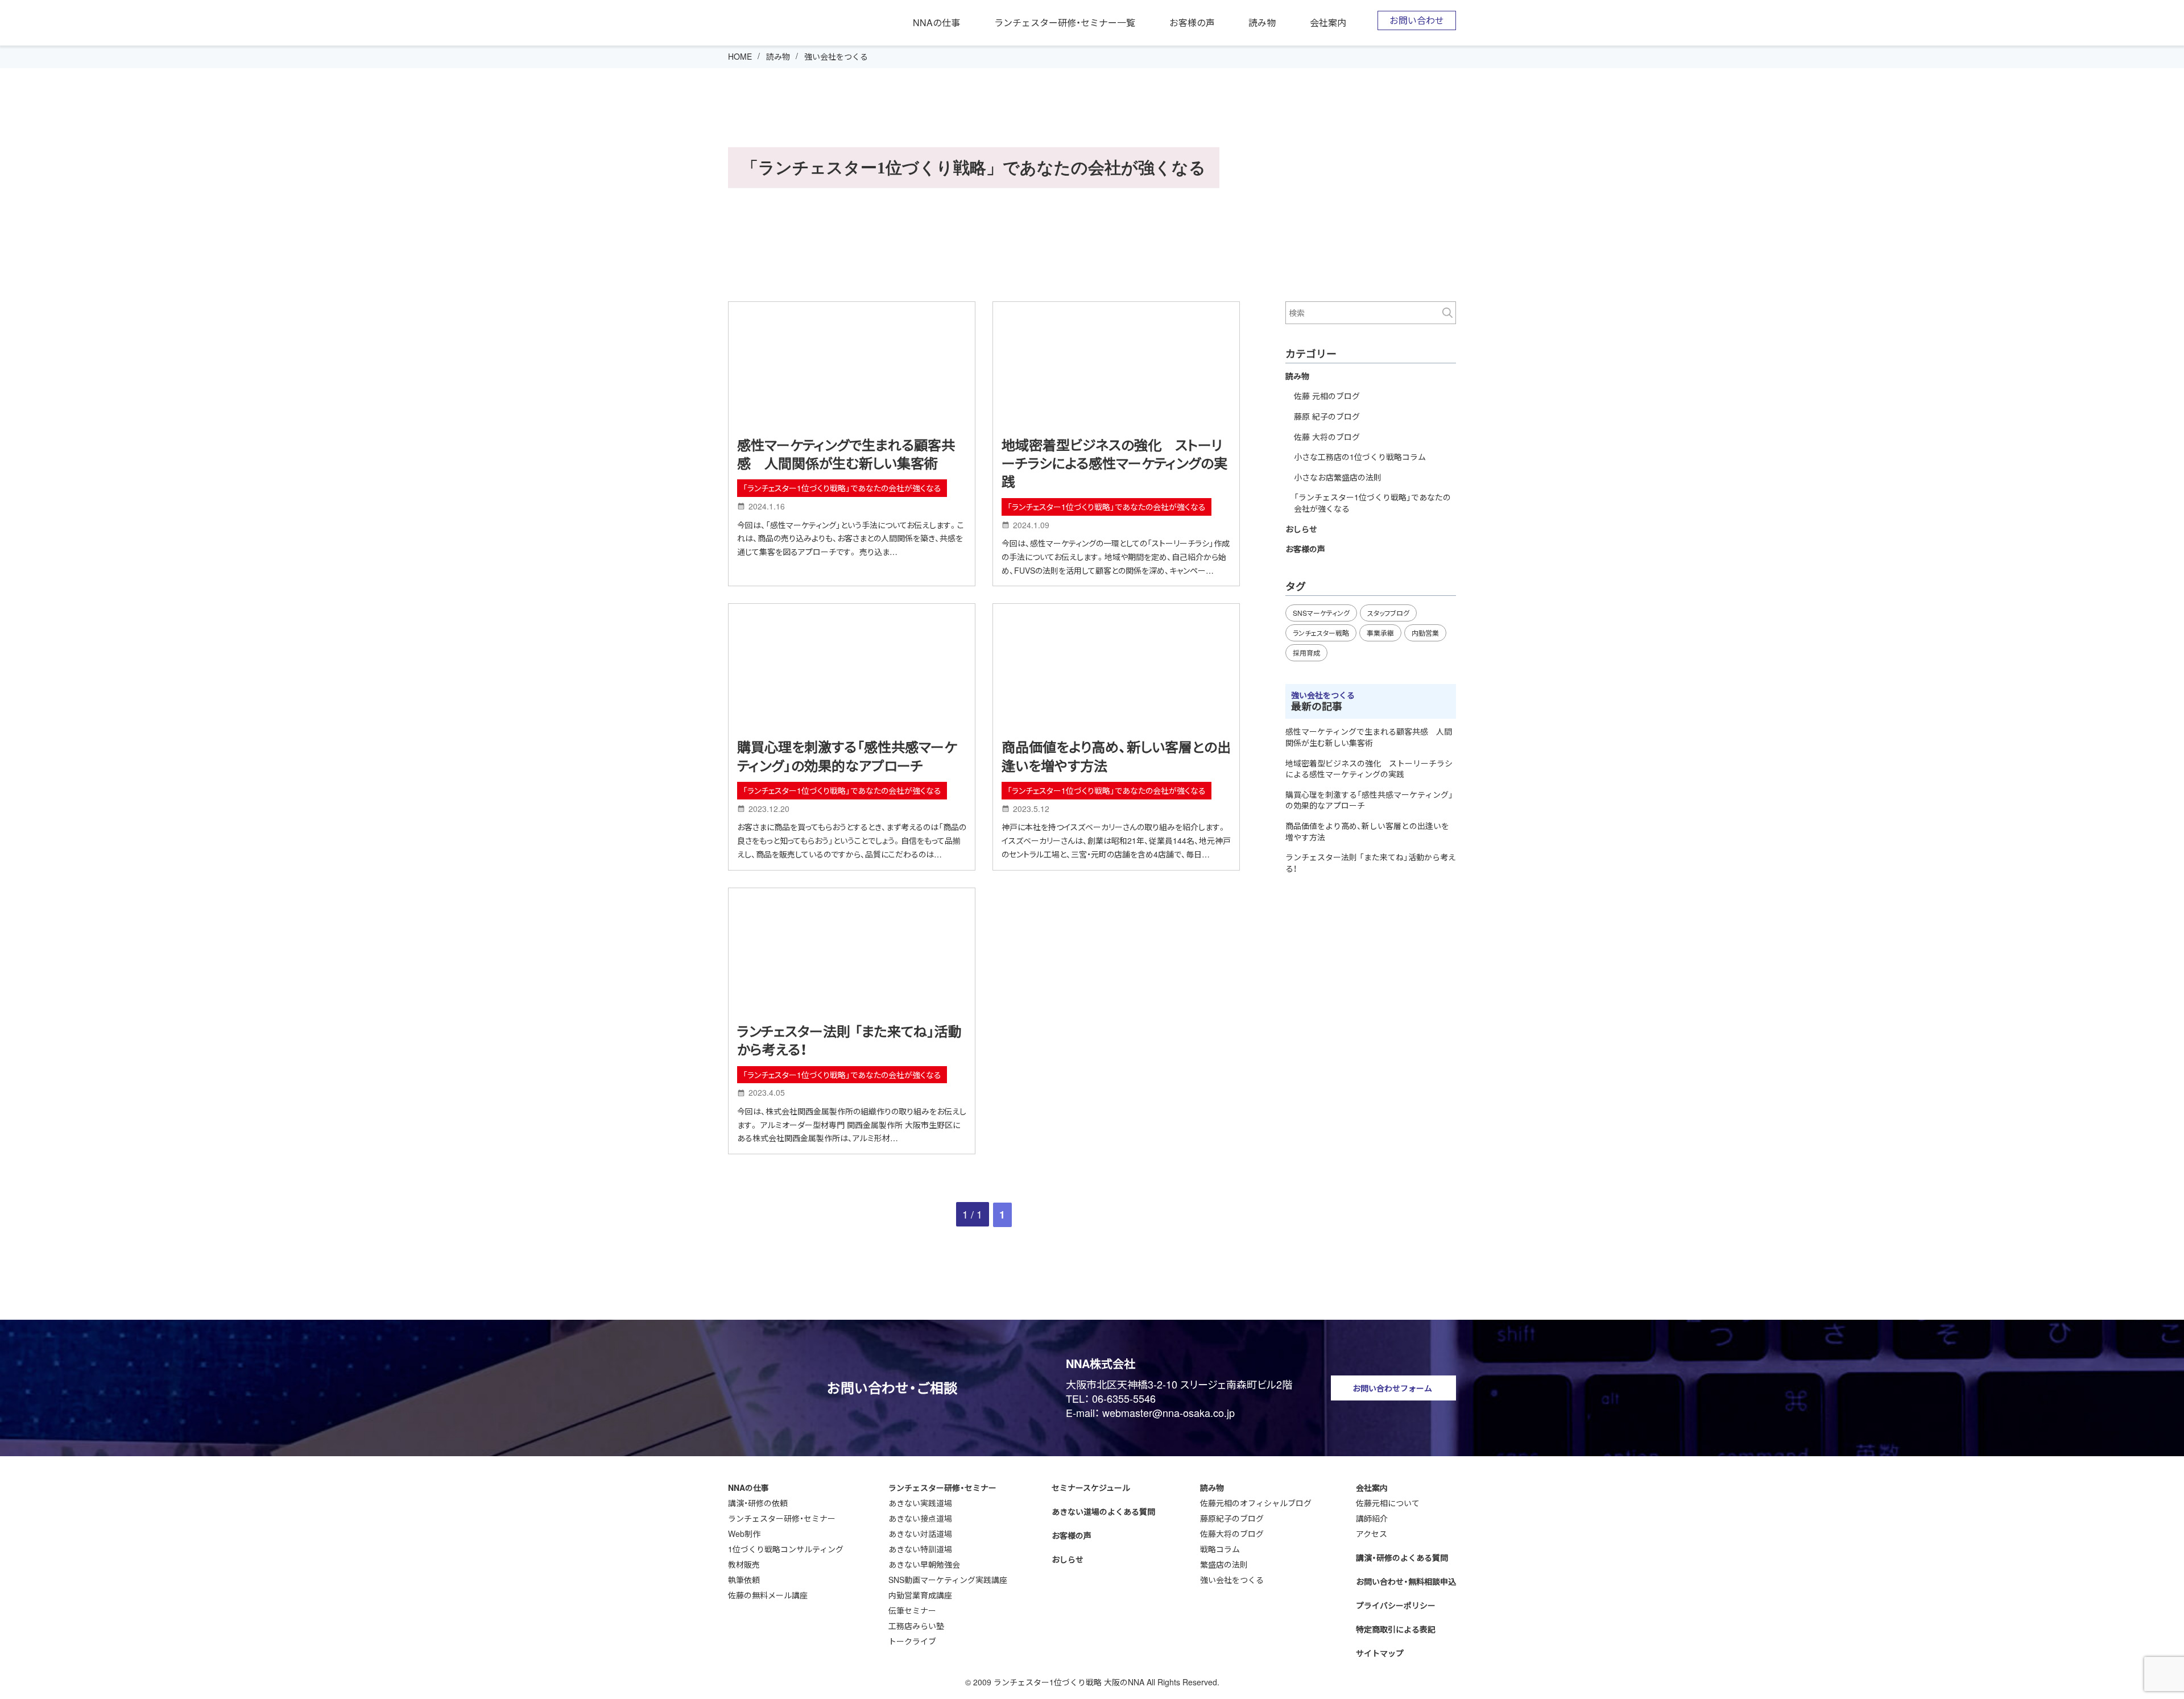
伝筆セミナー (912, 1610)
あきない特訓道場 (920, 1549)
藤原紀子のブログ (1232, 1518)
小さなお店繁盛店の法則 (1338, 477)
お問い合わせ (1417, 20)
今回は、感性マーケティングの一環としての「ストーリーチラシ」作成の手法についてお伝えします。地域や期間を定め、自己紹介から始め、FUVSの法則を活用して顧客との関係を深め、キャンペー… (1116, 557)
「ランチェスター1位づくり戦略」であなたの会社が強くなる (842, 488)
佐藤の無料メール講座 (768, 1595)
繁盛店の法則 (1224, 1564)
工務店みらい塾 (916, 1626)
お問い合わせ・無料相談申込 (1406, 1581)
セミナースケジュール (1091, 1487)
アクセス (1372, 1534)
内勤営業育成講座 (920, 1595)
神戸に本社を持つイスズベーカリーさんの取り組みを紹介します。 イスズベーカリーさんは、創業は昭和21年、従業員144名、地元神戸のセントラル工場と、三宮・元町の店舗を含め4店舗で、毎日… (1116, 840)
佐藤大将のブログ (1232, 1534)
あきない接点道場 (920, 1518)
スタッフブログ (1388, 613)
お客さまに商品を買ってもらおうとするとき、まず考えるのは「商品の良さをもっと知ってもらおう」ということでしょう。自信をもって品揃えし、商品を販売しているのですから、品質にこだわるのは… (852, 840)
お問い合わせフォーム (1392, 1388)
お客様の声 (1192, 23)
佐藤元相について (1388, 1503)
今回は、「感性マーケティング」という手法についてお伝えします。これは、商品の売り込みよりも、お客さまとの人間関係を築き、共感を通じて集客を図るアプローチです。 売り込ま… (851, 538)
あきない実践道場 (920, 1503)
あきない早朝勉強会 (924, 1564)
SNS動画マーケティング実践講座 (948, 1580)
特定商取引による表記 (1396, 1629)
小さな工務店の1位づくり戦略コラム (1360, 457)
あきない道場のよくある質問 (1103, 1511)
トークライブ (912, 1641)
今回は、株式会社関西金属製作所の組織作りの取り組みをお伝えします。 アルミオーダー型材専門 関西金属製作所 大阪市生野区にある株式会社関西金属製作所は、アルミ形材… (852, 1125)
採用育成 (1306, 652)
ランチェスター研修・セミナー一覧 (1065, 23)
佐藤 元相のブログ (1327, 396)
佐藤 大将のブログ (1327, 437)
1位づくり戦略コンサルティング (786, 1549)
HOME (740, 56)
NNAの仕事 (936, 23)
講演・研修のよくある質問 (1402, 1557)
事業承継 (1380, 633)
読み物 (1262, 23)
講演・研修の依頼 (758, 1503)
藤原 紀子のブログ (1327, 416)
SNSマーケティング (1321, 613)
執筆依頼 (744, 1580)
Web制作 (744, 1534)
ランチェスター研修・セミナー (782, 1518)
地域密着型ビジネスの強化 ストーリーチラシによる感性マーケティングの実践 (1114, 463)
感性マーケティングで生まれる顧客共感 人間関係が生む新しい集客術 (846, 454)
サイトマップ (1380, 1653)
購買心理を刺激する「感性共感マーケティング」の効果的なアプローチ (847, 756)
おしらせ (1301, 529)
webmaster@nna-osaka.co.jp (1168, 1412)
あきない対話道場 (920, 1534)
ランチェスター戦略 (1321, 633)
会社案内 (1328, 23)
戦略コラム (1220, 1549)
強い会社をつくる (1232, 1580)
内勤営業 (1425, 633)
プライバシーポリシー (1396, 1605)
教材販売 (744, 1564)
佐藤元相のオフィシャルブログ (1256, 1503)
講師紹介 (1372, 1518)
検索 (1447, 313)
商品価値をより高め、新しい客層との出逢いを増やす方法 (1116, 756)
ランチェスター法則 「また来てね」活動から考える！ (849, 1040)
